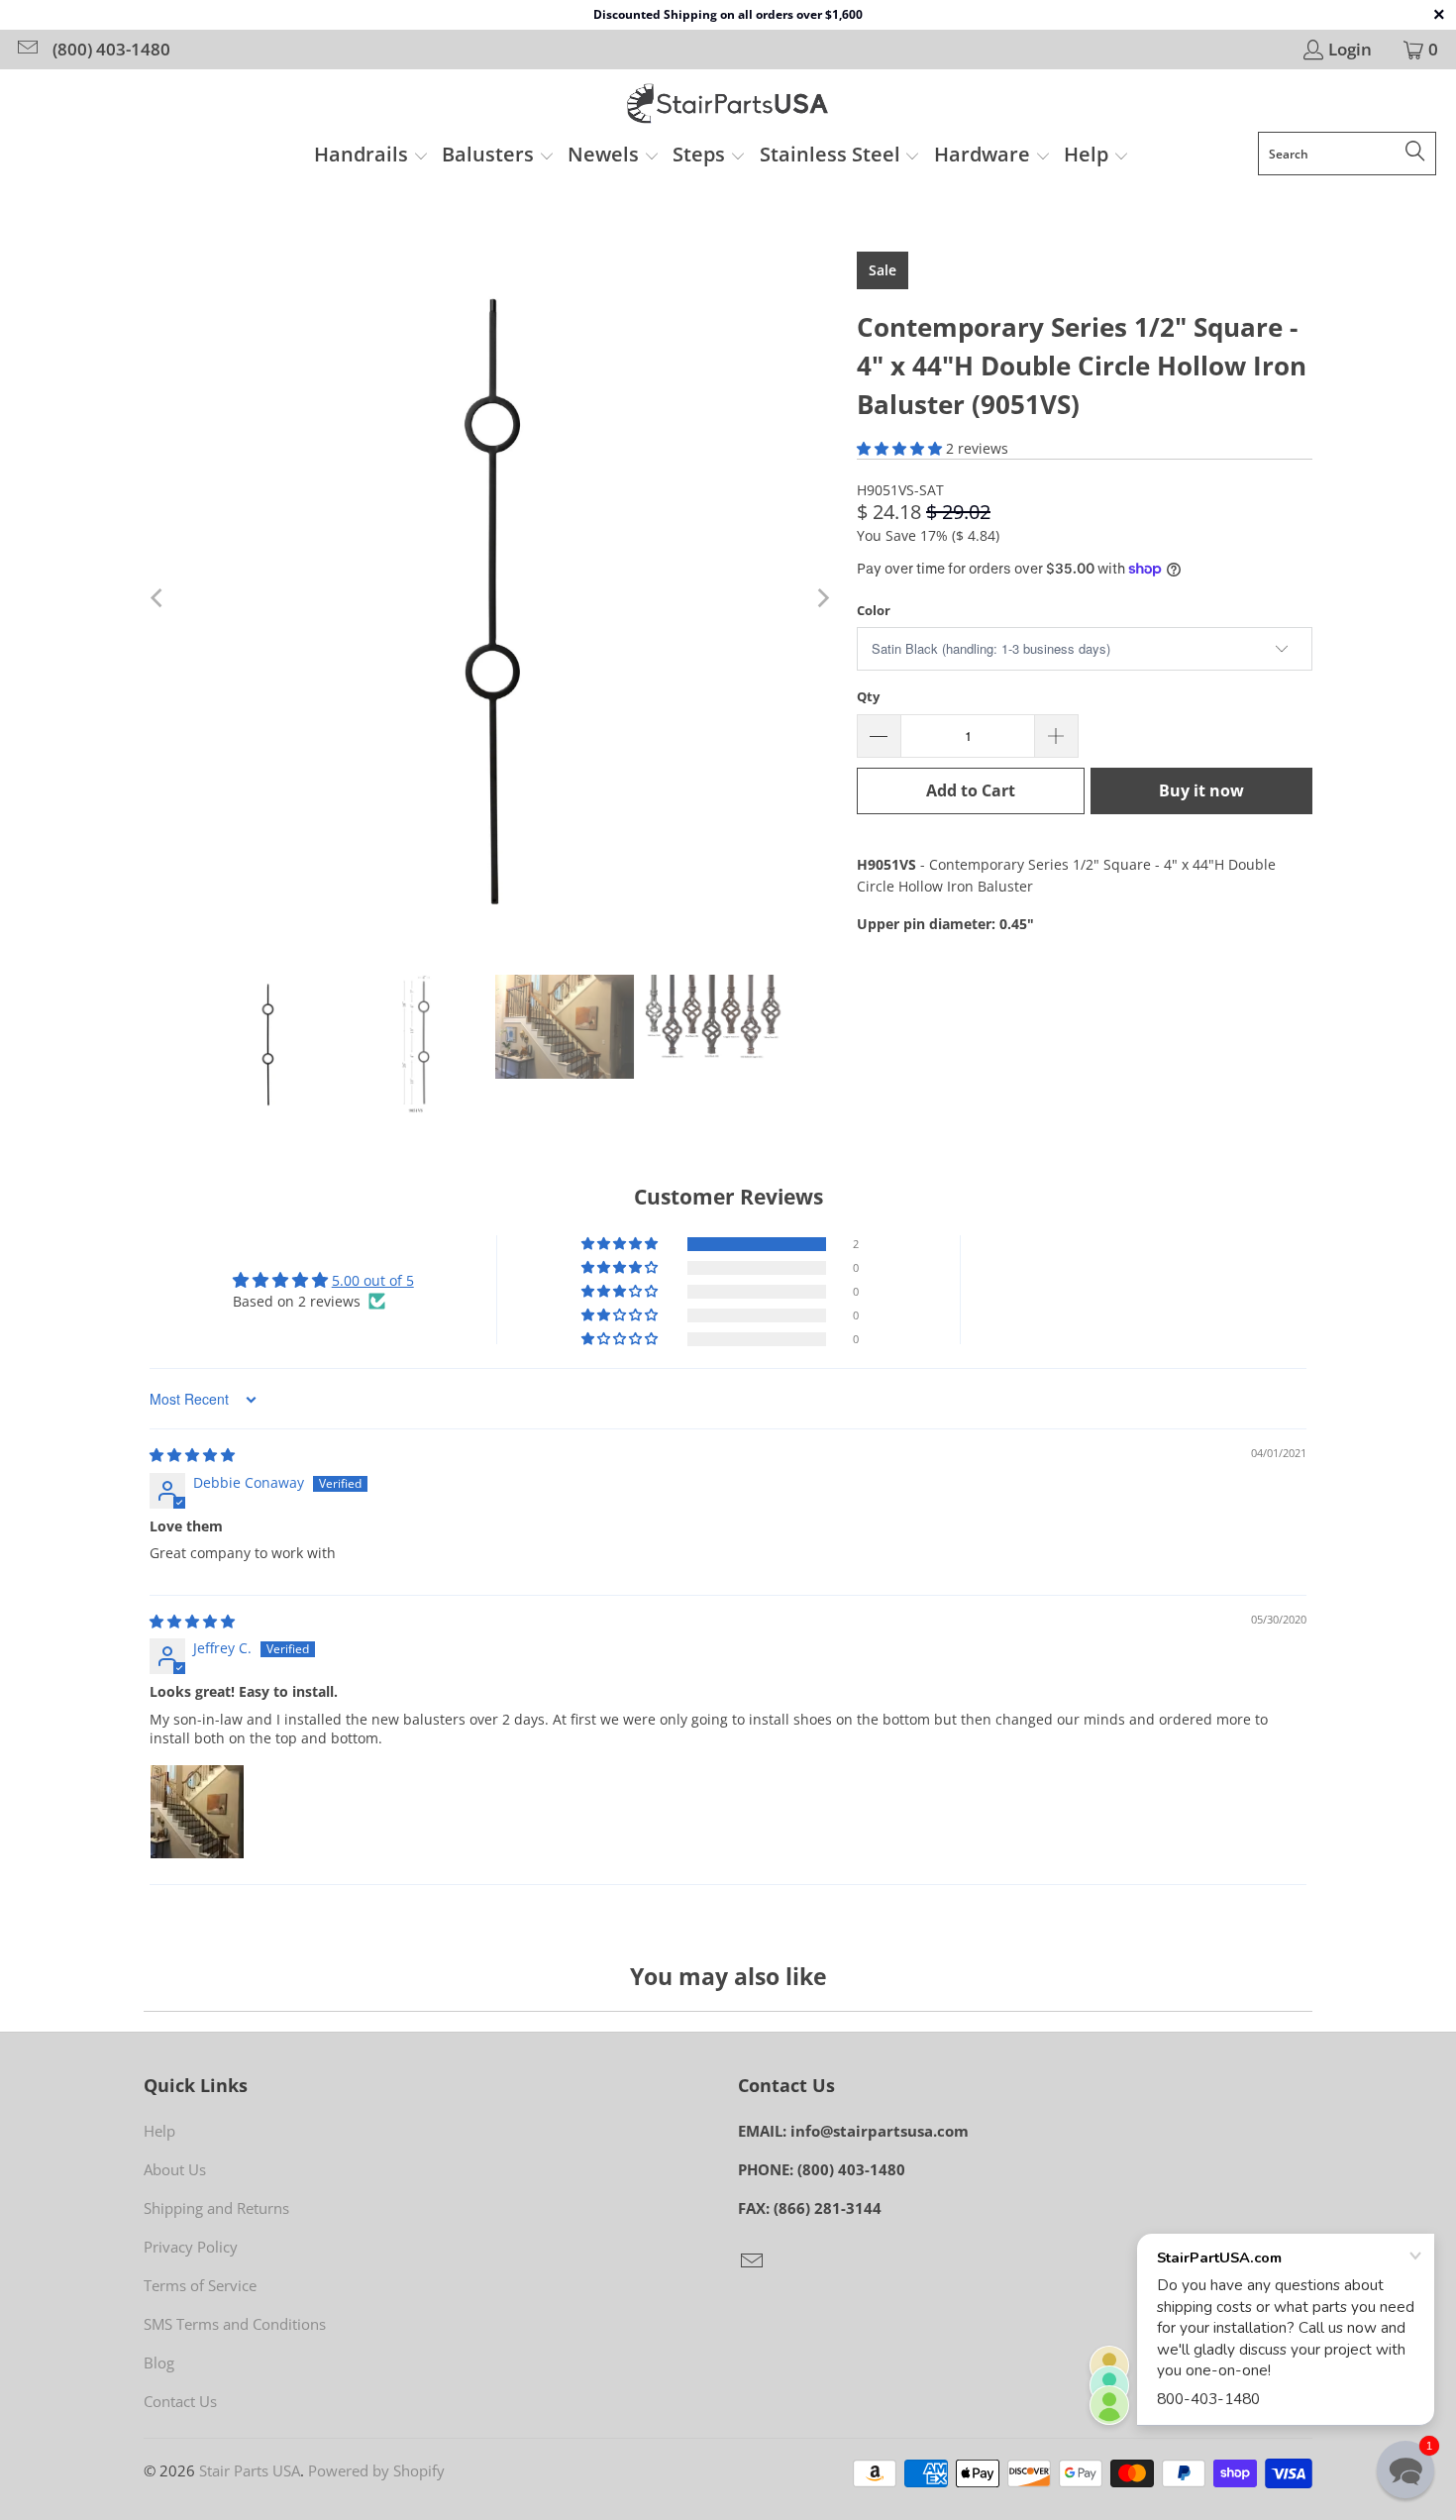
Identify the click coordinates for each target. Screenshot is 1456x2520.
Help (159, 2131)
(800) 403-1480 (111, 50)
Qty (868, 696)
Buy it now (1201, 790)
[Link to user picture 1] (197, 1812)
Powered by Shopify (376, 2470)
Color (874, 610)
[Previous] (158, 598)
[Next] (822, 598)
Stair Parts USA (250, 2470)
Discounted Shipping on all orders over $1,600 (728, 14)
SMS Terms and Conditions (235, 2324)
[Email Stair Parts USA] (26, 49)
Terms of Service (200, 2285)
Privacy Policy (191, 2247)
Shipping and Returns (216, 2208)
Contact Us (180, 2401)
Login (1350, 50)
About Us (175, 2169)
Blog (159, 2362)
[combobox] (1347, 154)
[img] (192, 1455)
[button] (371, 157)
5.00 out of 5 (373, 1280)
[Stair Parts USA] (728, 105)
